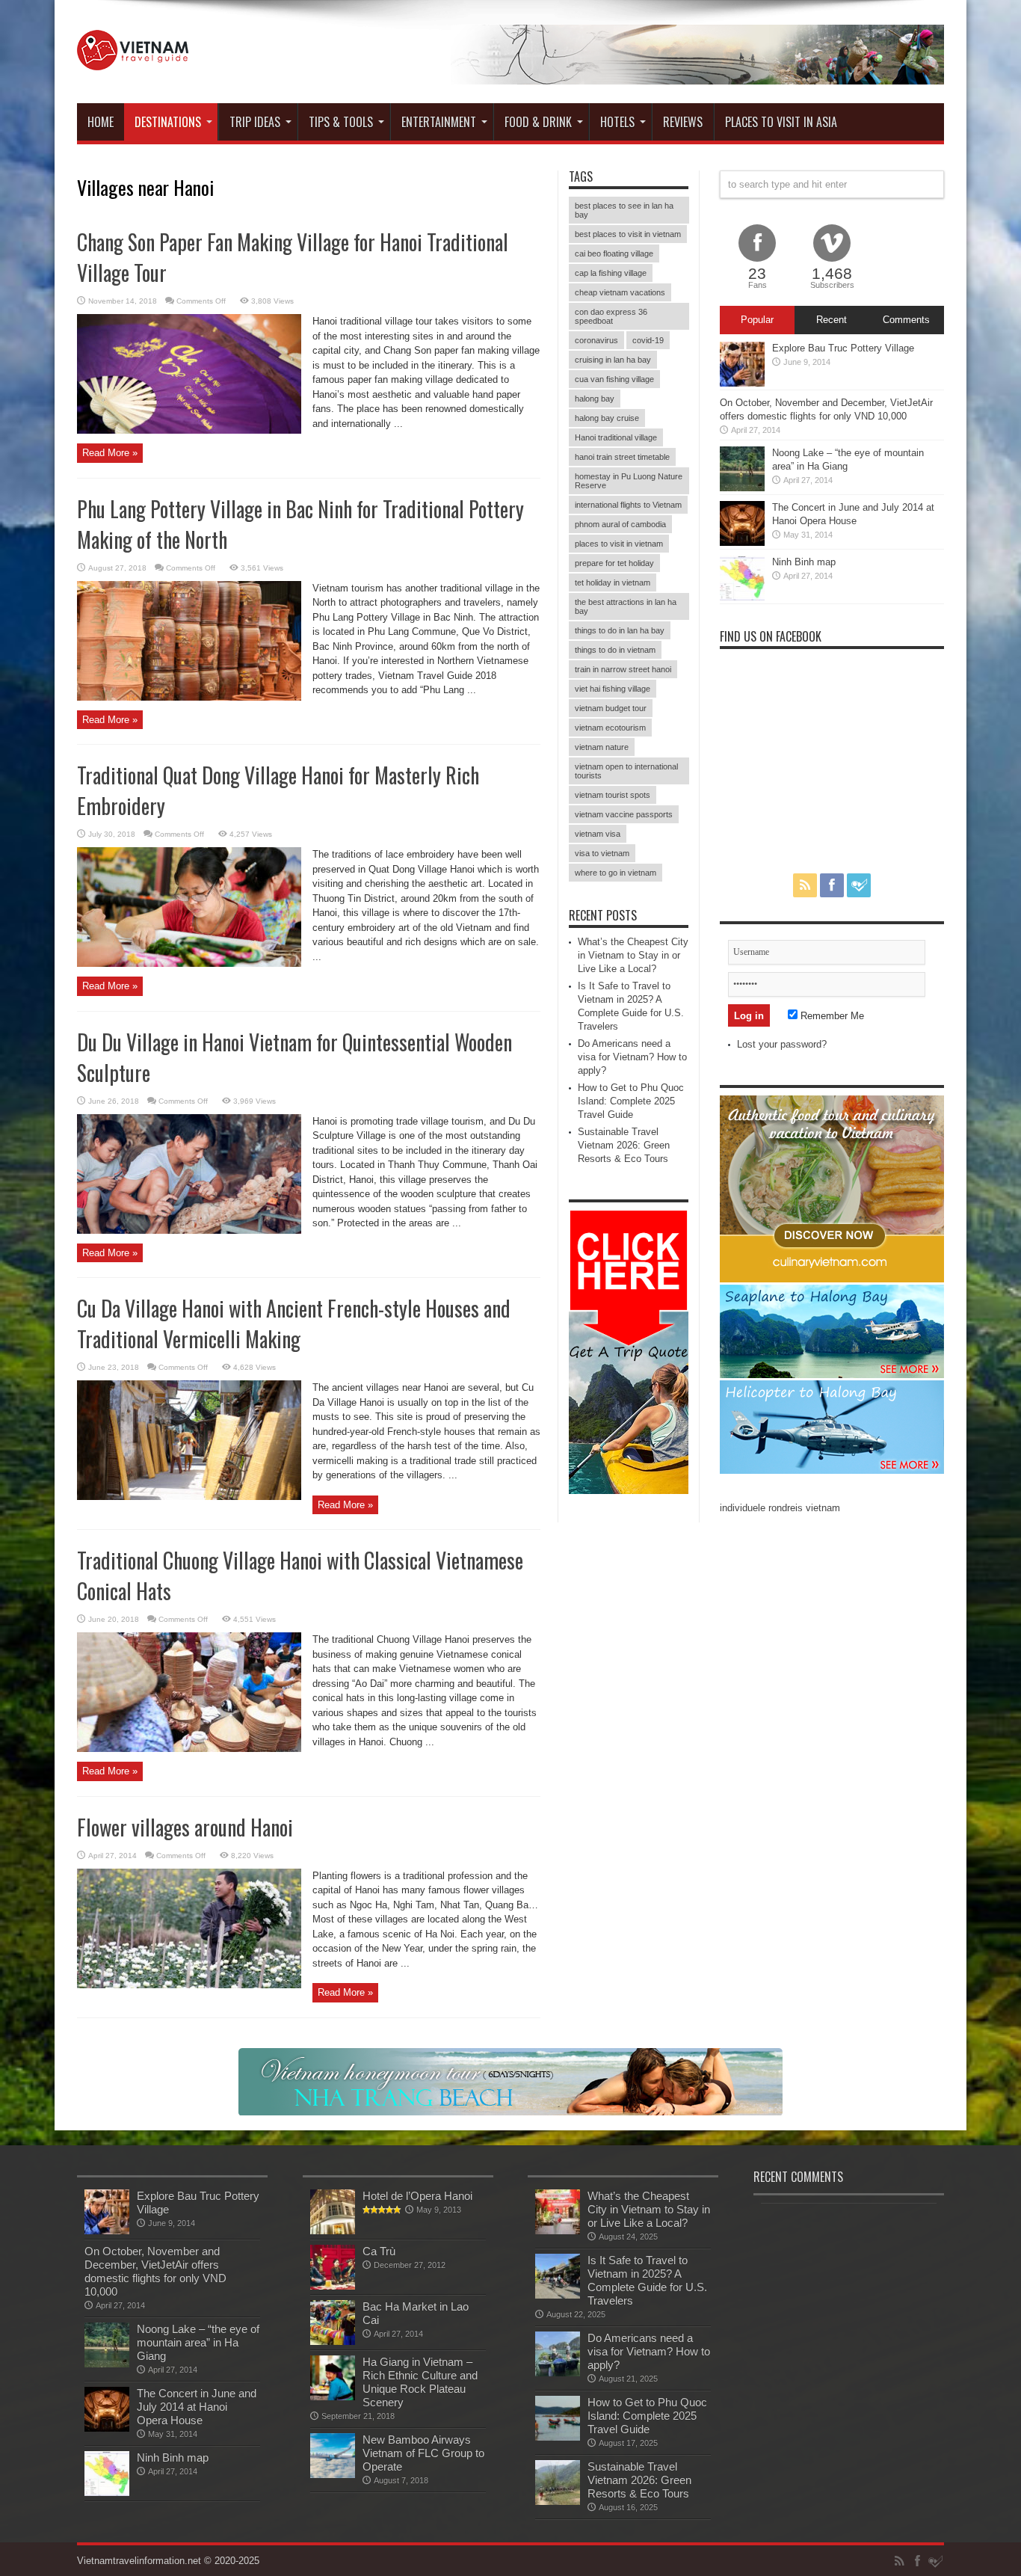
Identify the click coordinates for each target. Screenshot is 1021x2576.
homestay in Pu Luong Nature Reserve (629, 481)
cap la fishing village (611, 273)
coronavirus (596, 340)
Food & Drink (538, 122)
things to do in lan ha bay (620, 630)
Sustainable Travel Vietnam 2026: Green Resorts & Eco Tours (624, 1145)
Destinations (168, 122)
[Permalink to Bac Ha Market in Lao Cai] (333, 2342)
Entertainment (439, 122)
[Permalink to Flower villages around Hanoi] (189, 1985)
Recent (832, 320)
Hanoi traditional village (616, 437)
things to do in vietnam (615, 650)
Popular (757, 320)
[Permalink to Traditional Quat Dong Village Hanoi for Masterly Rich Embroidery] (189, 963)
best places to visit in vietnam (628, 234)
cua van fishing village (614, 379)
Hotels (617, 122)
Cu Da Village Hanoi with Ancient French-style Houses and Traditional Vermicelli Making (294, 1324)
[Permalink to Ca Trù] (333, 2286)
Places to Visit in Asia (781, 122)
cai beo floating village (614, 253)
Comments (906, 320)
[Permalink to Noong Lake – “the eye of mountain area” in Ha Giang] (742, 488)
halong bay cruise (607, 418)
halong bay (595, 399)
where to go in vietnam (616, 873)
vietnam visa (598, 834)
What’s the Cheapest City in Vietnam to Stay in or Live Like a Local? (633, 955)
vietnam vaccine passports (624, 814)
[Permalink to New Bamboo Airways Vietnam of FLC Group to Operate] (333, 2475)
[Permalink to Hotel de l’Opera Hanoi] (333, 2231)
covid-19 (648, 340)
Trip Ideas (255, 122)
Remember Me (831, 1016)
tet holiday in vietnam (613, 582)
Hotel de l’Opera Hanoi (417, 2196)
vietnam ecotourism (610, 728)
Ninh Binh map (804, 562)
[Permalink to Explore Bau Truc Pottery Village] (742, 383)
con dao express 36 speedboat (611, 316)
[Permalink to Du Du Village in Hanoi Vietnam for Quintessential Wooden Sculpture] (189, 1230)
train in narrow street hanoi (623, 669)
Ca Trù (379, 2251)
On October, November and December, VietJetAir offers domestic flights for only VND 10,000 (155, 2271)
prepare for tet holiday (614, 563)
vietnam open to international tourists (626, 771)
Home (101, 122)
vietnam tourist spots (613, 795)
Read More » (110, 453)
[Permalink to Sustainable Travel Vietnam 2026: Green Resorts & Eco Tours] (558, 2502)
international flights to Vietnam (628, 505)
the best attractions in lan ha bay (626, 606)
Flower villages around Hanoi (185, 1827)
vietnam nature (602, 747)
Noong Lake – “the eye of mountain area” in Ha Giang (198, 2342)
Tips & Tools (341, 122)
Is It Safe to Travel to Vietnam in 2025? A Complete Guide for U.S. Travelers (647, 2280)
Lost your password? (782, 1044)
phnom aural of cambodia (620, 524)
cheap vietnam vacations (620, 292)
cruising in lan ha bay (613, 360)
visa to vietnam (602, 853)
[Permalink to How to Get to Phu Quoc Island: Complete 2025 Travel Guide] (558, 2437)
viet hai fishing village (613, 689)
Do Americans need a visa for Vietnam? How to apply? (632, 1057)
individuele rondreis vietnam (780, 1508)
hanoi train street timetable (622, 457)
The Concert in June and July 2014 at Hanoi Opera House (197, 2407)
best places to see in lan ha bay (624, 210)
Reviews (683, 122)
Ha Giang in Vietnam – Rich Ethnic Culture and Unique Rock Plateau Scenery (420, 2382)
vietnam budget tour (611, 708)
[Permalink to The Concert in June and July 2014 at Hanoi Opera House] (742, 542)
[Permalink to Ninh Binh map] (742, 597)
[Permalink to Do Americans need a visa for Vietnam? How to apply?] (558, 2373)
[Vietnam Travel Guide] (133, 59)
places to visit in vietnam (619, 544)
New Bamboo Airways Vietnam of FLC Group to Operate (423, 2453)
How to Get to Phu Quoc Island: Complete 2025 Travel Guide (631, 1101)
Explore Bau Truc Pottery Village (843, 348)
